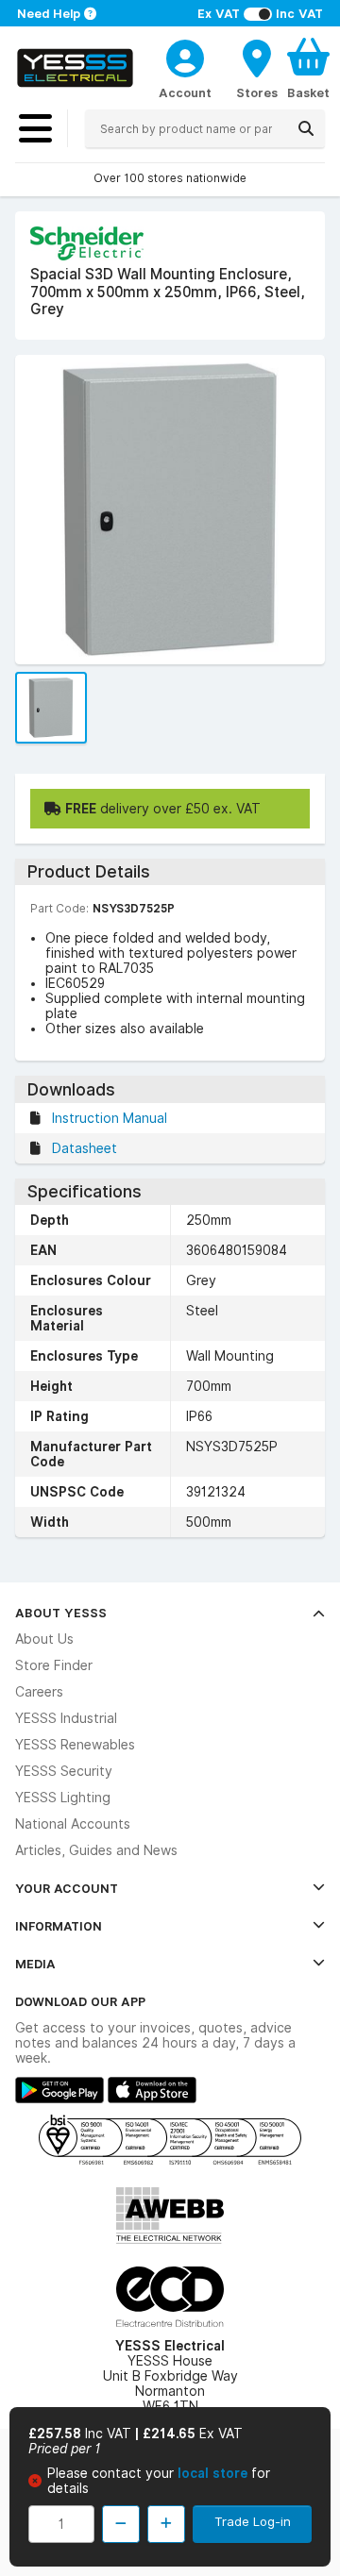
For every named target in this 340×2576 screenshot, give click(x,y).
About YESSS (61, 1613)
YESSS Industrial (66, 1718)
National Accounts (73, 1824)
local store (214, 2473)
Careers (39, 1692)
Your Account (67, 1888)
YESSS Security (64, 1771)
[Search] (306, 128)
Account (185, 92)
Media (35, 1964)
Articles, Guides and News (96, 1850)
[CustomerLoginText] (185, 56)
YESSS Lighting (63, 1798)
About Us (44, 1639)
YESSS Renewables (75, 1745)
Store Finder (54, 1665)
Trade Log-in (253, 2521)
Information (59, 1926)
